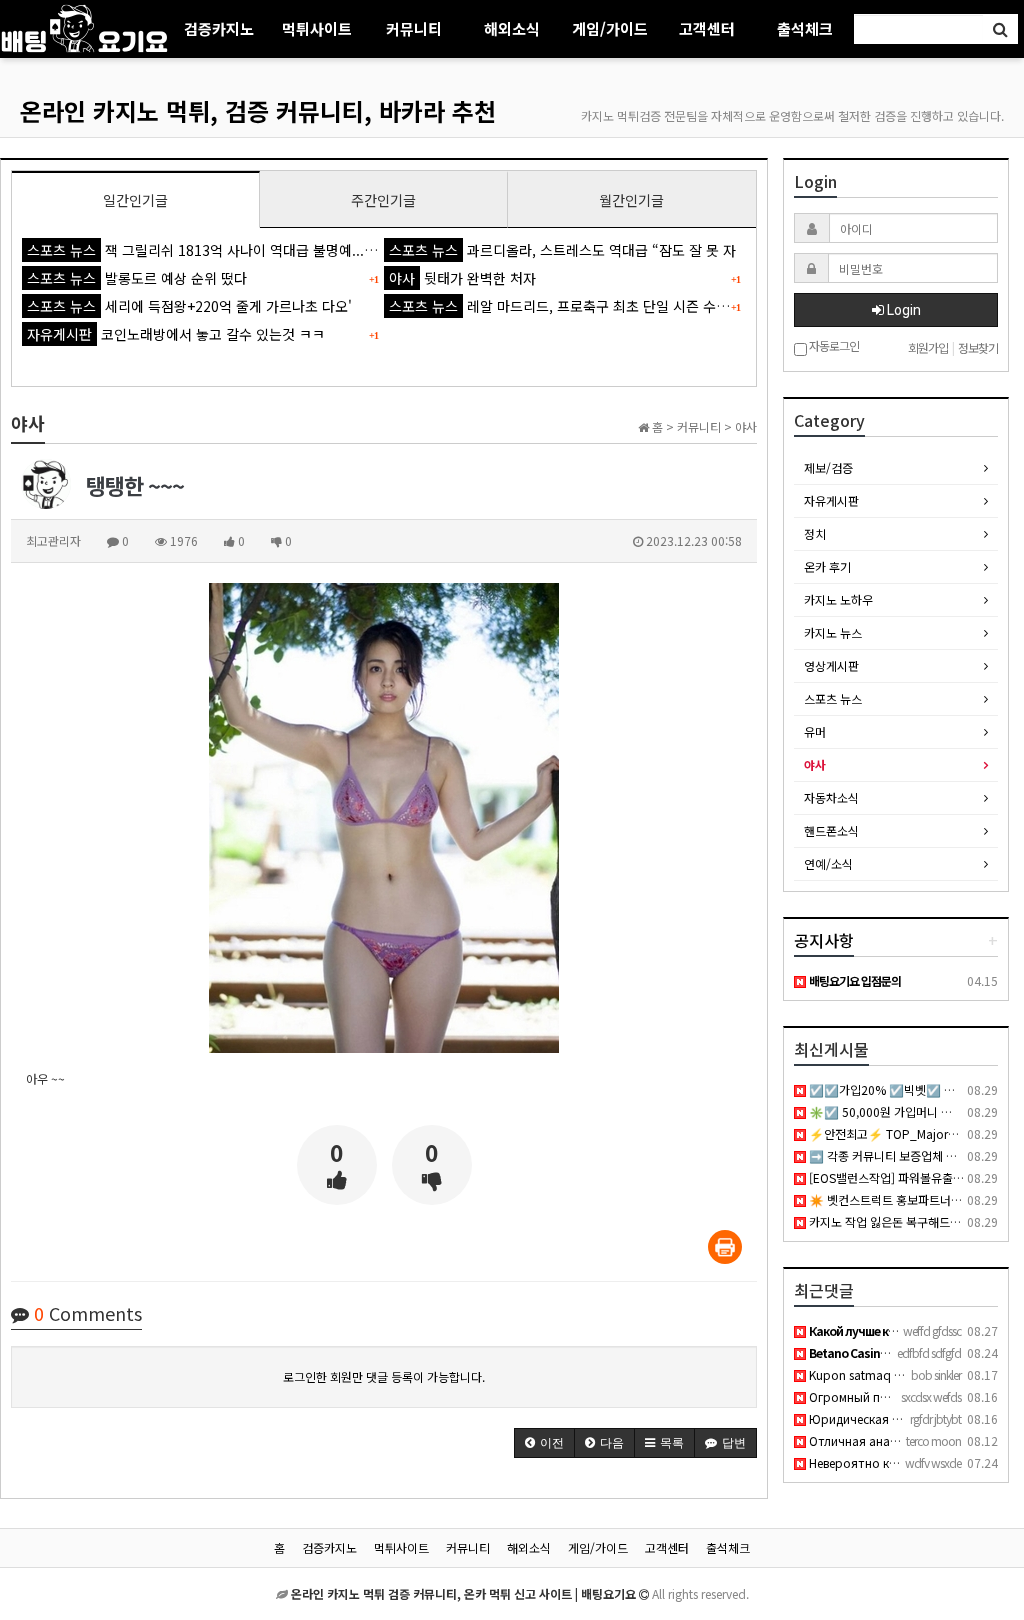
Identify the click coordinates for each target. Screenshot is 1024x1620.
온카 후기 (827, 566)
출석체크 (805, 28)
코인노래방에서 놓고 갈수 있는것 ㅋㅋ (176, 334)
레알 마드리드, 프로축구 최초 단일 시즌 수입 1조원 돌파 (593, 306)
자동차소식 (831, 797)
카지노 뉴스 (833, 632)
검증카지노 (219, 28)
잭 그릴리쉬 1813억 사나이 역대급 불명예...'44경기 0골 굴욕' (248, 250)
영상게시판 (831, 665)
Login (902, 310)
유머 (815, 731)
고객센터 (707, 28)
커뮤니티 (414, 28)
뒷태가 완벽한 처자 (462, 278)
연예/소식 (828, 863)
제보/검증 (828, 467)
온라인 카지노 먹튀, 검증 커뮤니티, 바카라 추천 (258, 110)
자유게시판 (831, 500)
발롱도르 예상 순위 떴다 (137, 278)
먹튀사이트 (317, 28)
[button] (544, 1443)
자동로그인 (833, 346)
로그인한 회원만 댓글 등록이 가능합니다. (384, 1376)
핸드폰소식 (831, 830)
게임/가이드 (610, 28)
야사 (815, 764)
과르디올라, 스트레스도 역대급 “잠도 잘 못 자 (562, 250)
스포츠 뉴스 (833, 698)
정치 (815, 533)
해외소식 (512, 28)
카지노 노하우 (838, 599)
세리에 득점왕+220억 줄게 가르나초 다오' (189, 306)
